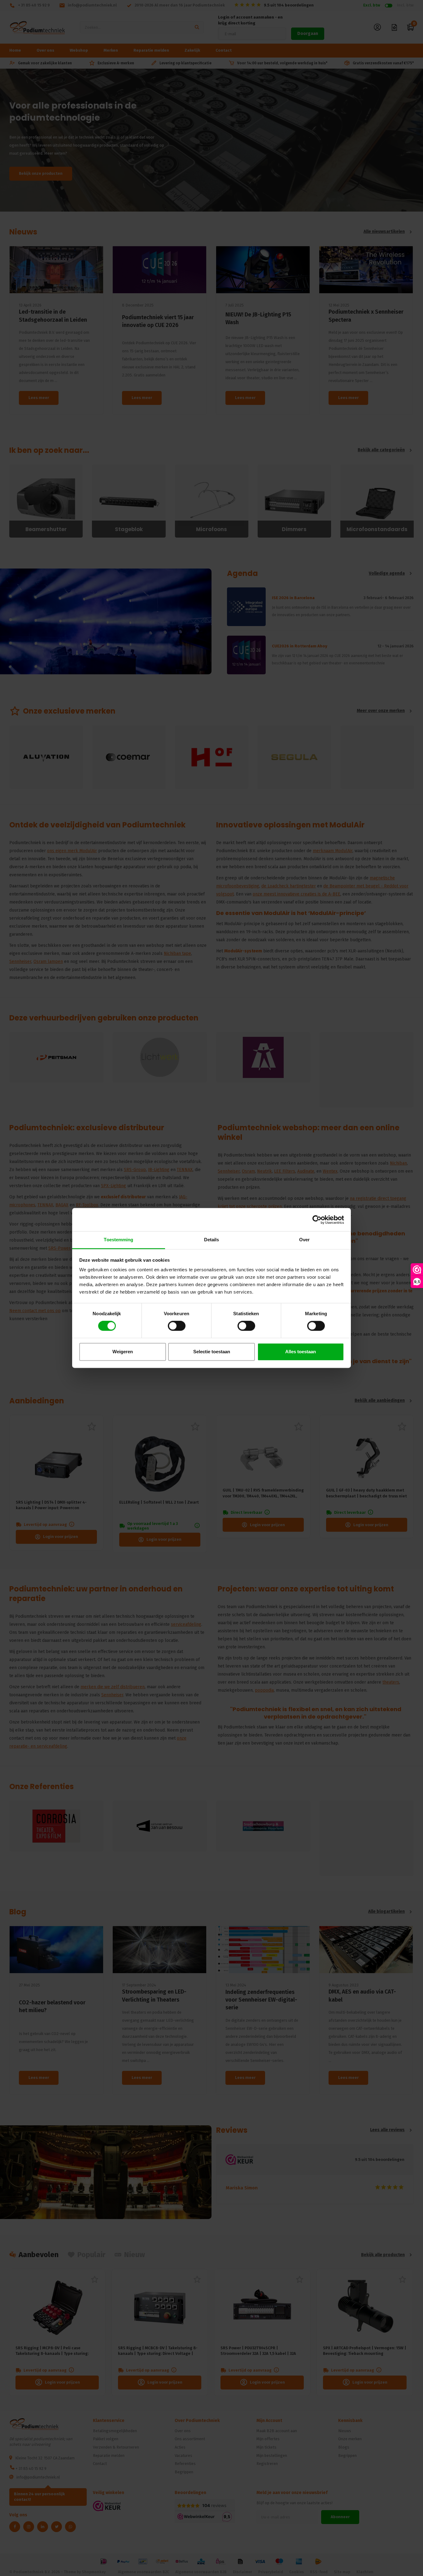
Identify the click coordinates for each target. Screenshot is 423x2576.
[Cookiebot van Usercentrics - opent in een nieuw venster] (317, 1220)
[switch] (177, 1326)
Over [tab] (304, 1240)
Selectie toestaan (212, 1352)
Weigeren (123, 1352)
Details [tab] (212, 1240)
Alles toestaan (301, 1352)
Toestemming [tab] (118, 1240)
